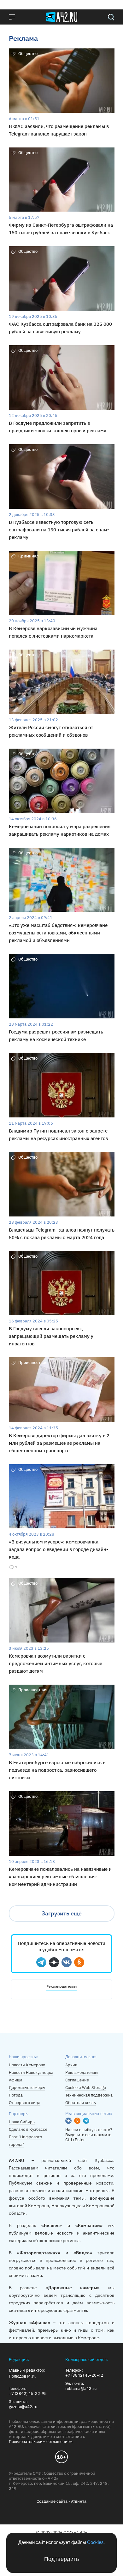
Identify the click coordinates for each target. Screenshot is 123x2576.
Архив (71, 2065)
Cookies (95, 2542)
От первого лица (25, 2103)
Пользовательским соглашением (41, 2442)
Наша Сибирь (22, 2122)
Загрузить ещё (62, 1913)
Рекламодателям (61, 1986)
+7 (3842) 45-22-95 (28, 2394)
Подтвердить (61, 2559)
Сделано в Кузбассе (28, 2129)
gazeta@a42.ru (23, 2407)
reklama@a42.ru (81, 2389)
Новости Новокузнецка (31, 2072)
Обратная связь (81, 2103)
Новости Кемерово (27, 2065)
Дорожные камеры (27, 2088)
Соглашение (77, 2080)
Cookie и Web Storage (86, 2088)
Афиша (16, 2080)
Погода (16, 2095)
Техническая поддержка (89, 2095)
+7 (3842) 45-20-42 (84, 2375)
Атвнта (79, 2501)
